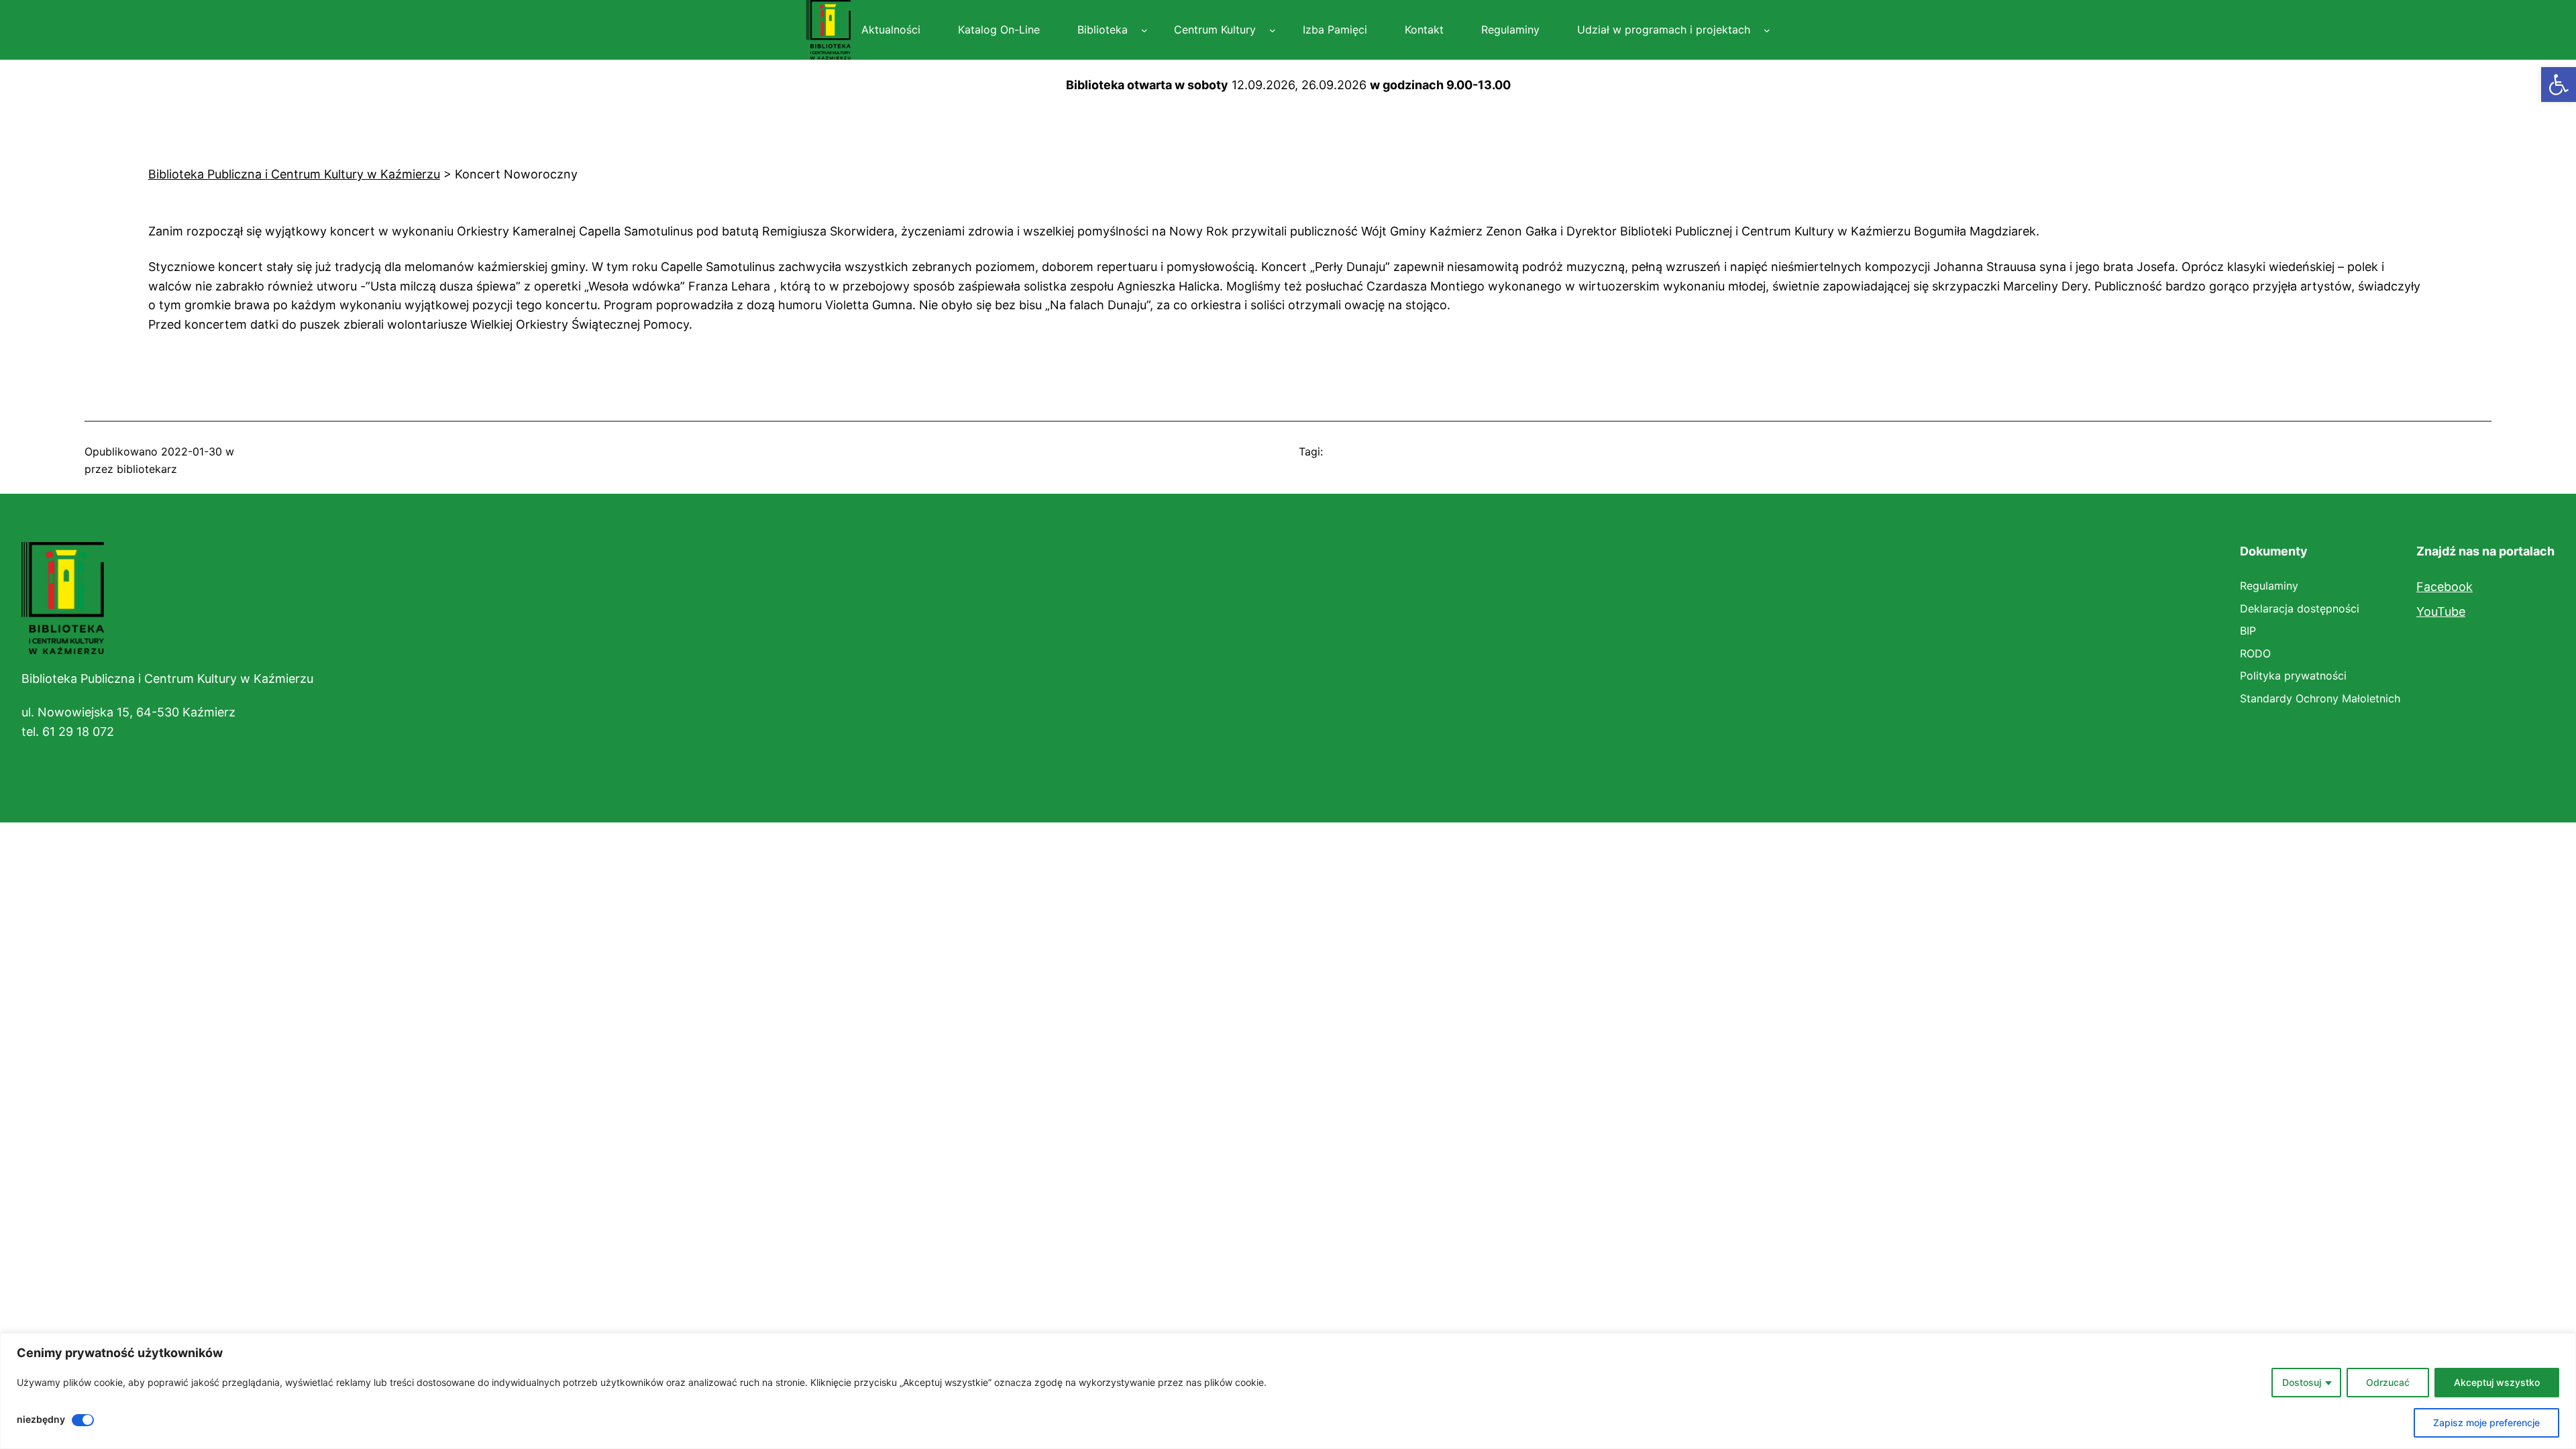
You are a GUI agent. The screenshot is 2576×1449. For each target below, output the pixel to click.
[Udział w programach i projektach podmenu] (1767, 30)
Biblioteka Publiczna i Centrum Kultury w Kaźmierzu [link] (167, 679)
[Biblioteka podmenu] (1144, 30)
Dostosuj (2302, 1382)
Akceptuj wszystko (2497, 1382)
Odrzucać (2388, 1382)
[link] (2559, 85)
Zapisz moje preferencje (2486, 1423)
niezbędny (41, 1419)
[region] (1288, 1391)
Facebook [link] (2445, 587)
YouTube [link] (2441, 611)
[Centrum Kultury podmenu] (1273, 30)
